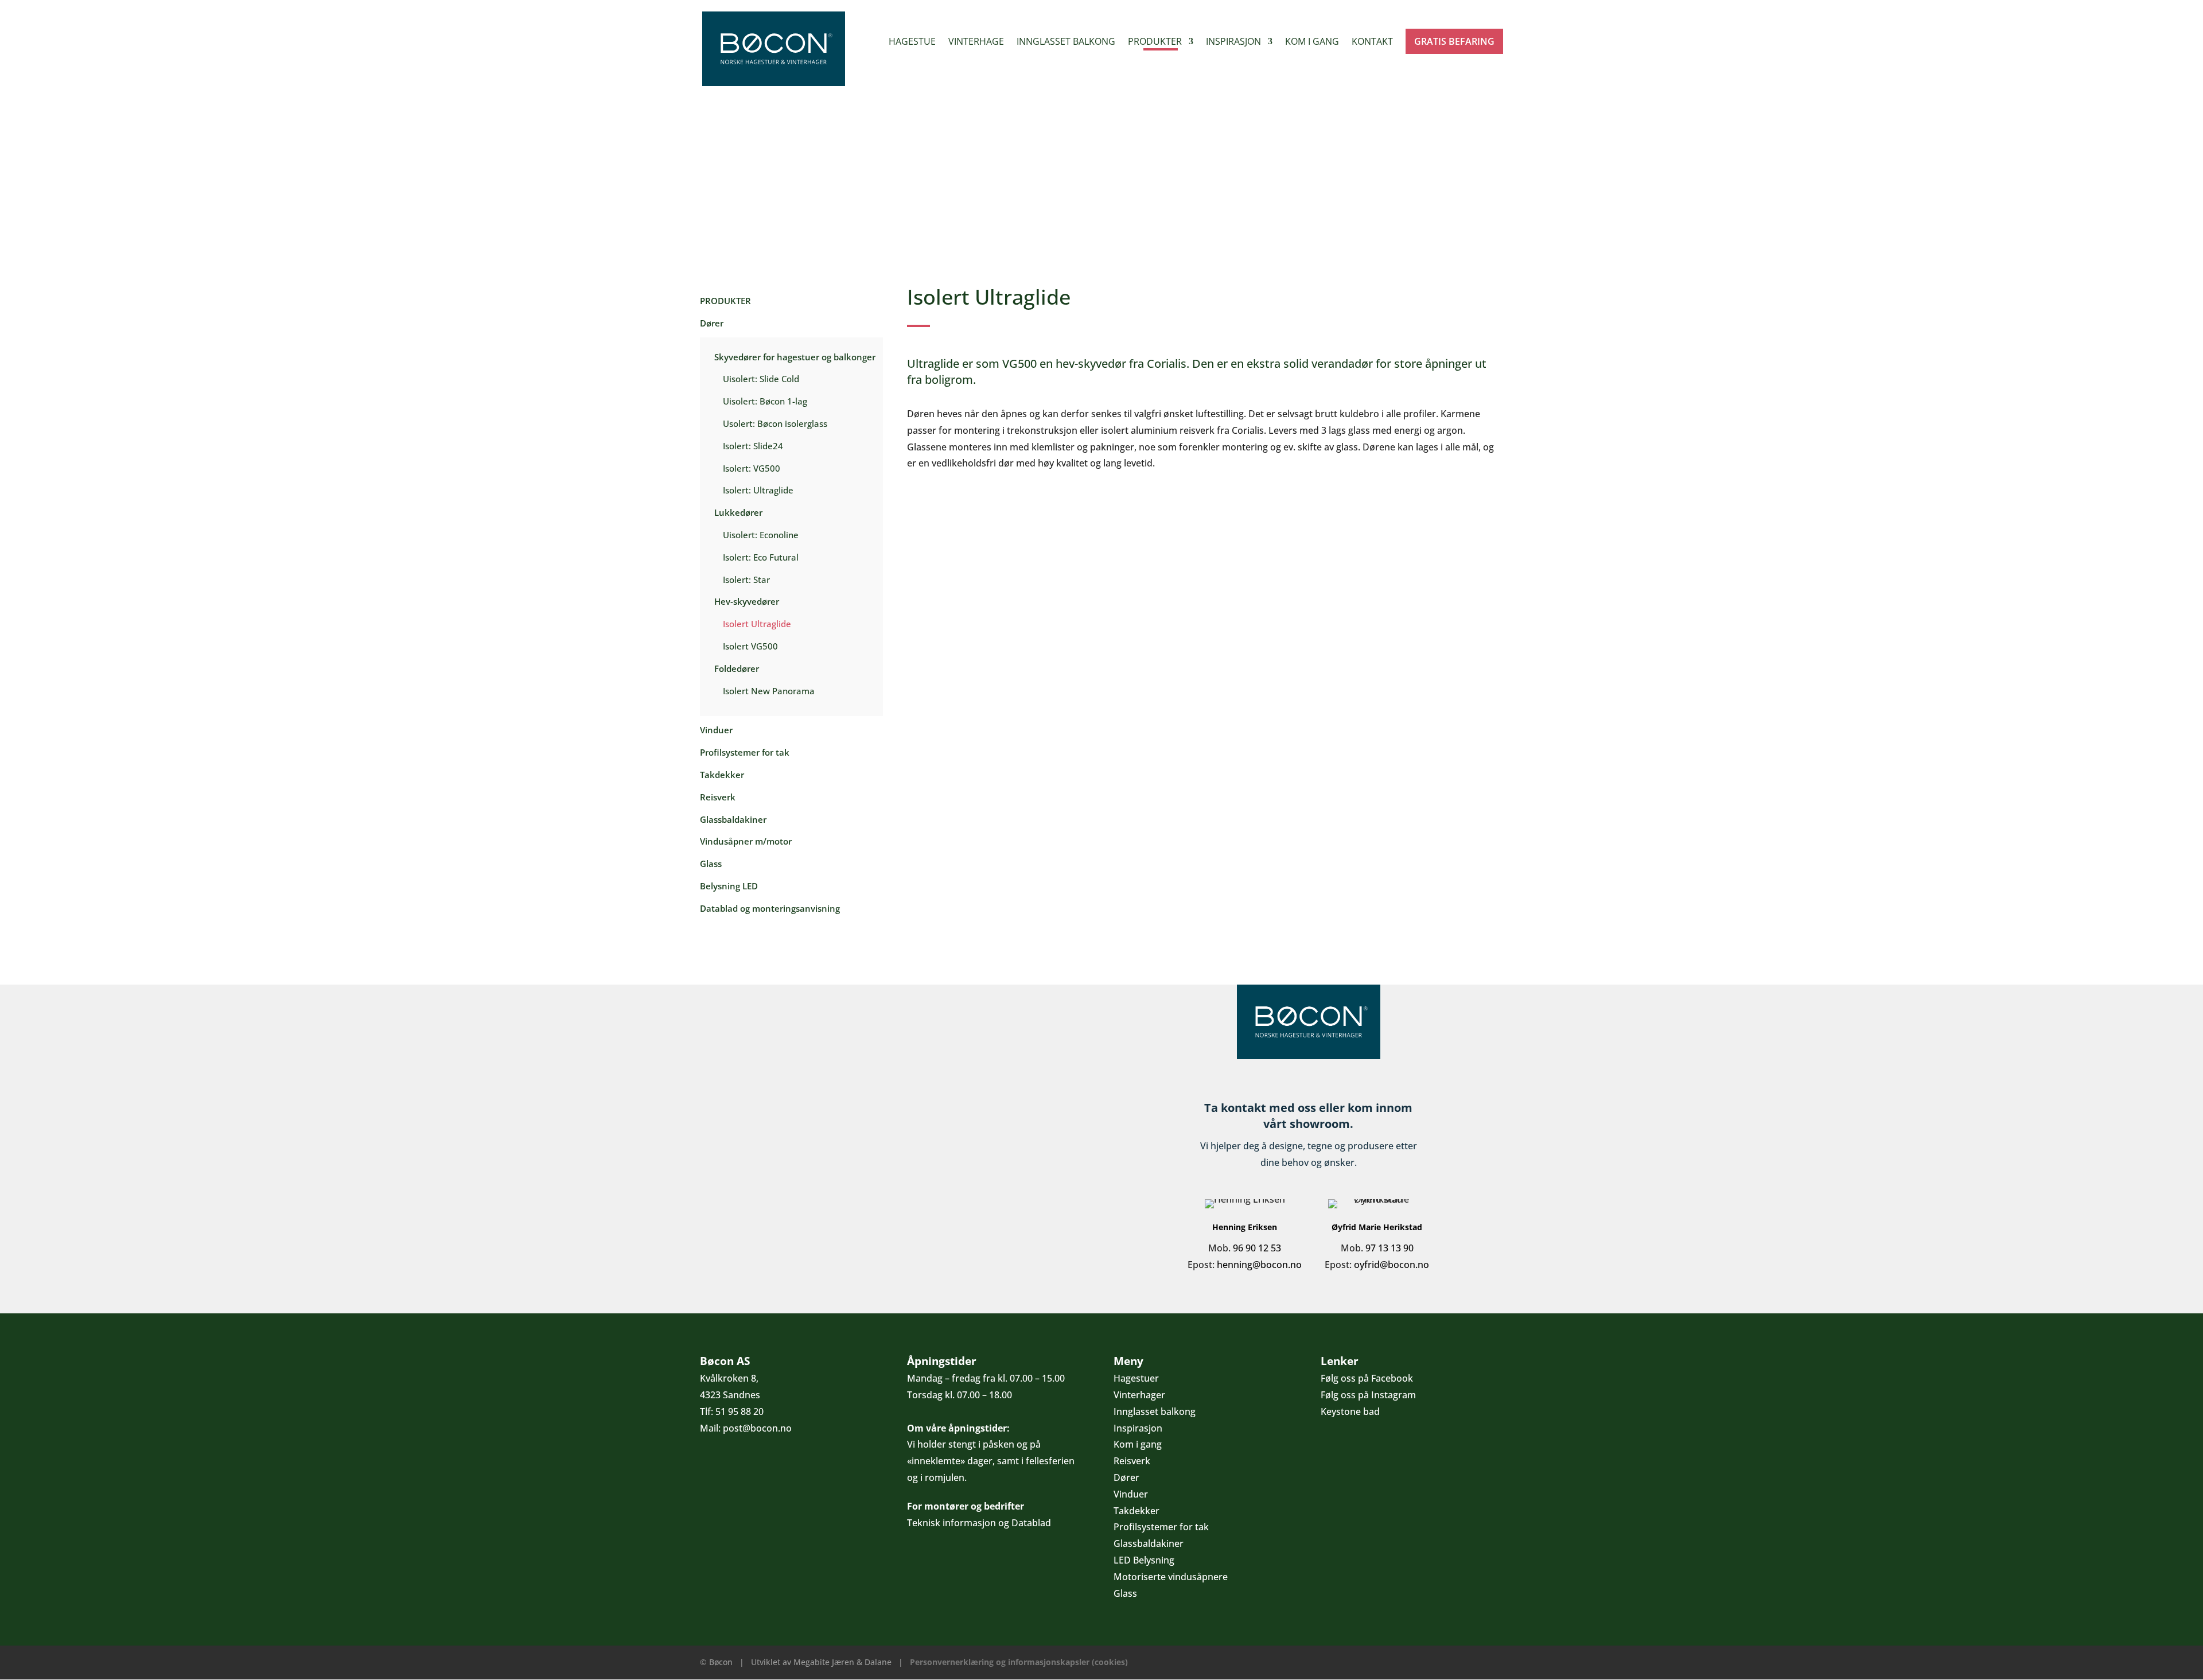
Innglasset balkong (1066, 42)
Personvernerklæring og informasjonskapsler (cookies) (1019, 1662)
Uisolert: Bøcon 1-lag (765, 401)
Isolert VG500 (750, 646)
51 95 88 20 (739, 1411)
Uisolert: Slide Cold (761, 379)
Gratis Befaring (1454, 41)
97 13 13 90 (1389, 1248)
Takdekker (722, 775)
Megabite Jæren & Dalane (842, 1662)
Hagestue (912, 42)
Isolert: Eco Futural (761, 557)
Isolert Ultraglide (757, 624)
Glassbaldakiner (733, 819)
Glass (711, 864)
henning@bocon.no (1259, 1265)
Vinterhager (1139, 1395)
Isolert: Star (746, 580)
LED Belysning (1144, 1560)
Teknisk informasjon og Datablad (979, 1523)
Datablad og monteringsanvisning (770, 908)
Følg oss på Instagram (1368, 1395)
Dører (712, 323)
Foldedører (737, 668)
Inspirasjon (1233, 42)
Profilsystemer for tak (745, 752)
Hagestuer (1136, 1378)
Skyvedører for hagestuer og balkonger (795, 357)
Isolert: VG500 (752, 468)
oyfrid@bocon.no (1392, 1265)
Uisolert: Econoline (761, 535)
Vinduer (716, 730)
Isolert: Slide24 (753, 446)
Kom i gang (1312, 42)
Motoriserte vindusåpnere (1171, 1577)
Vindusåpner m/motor (746, 841)
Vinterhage (976, 42)
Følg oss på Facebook (1367, 1378)
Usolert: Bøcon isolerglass (775, 423)
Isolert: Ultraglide (758, 490)
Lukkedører (738, 512)
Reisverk (718, 797)
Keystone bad (1350, 1411)
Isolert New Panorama (769, 691)
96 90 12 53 (1257, 1248)
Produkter (1155, 42)
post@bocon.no (757, 1428)
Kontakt (1372, 42)
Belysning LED (729, 886)
